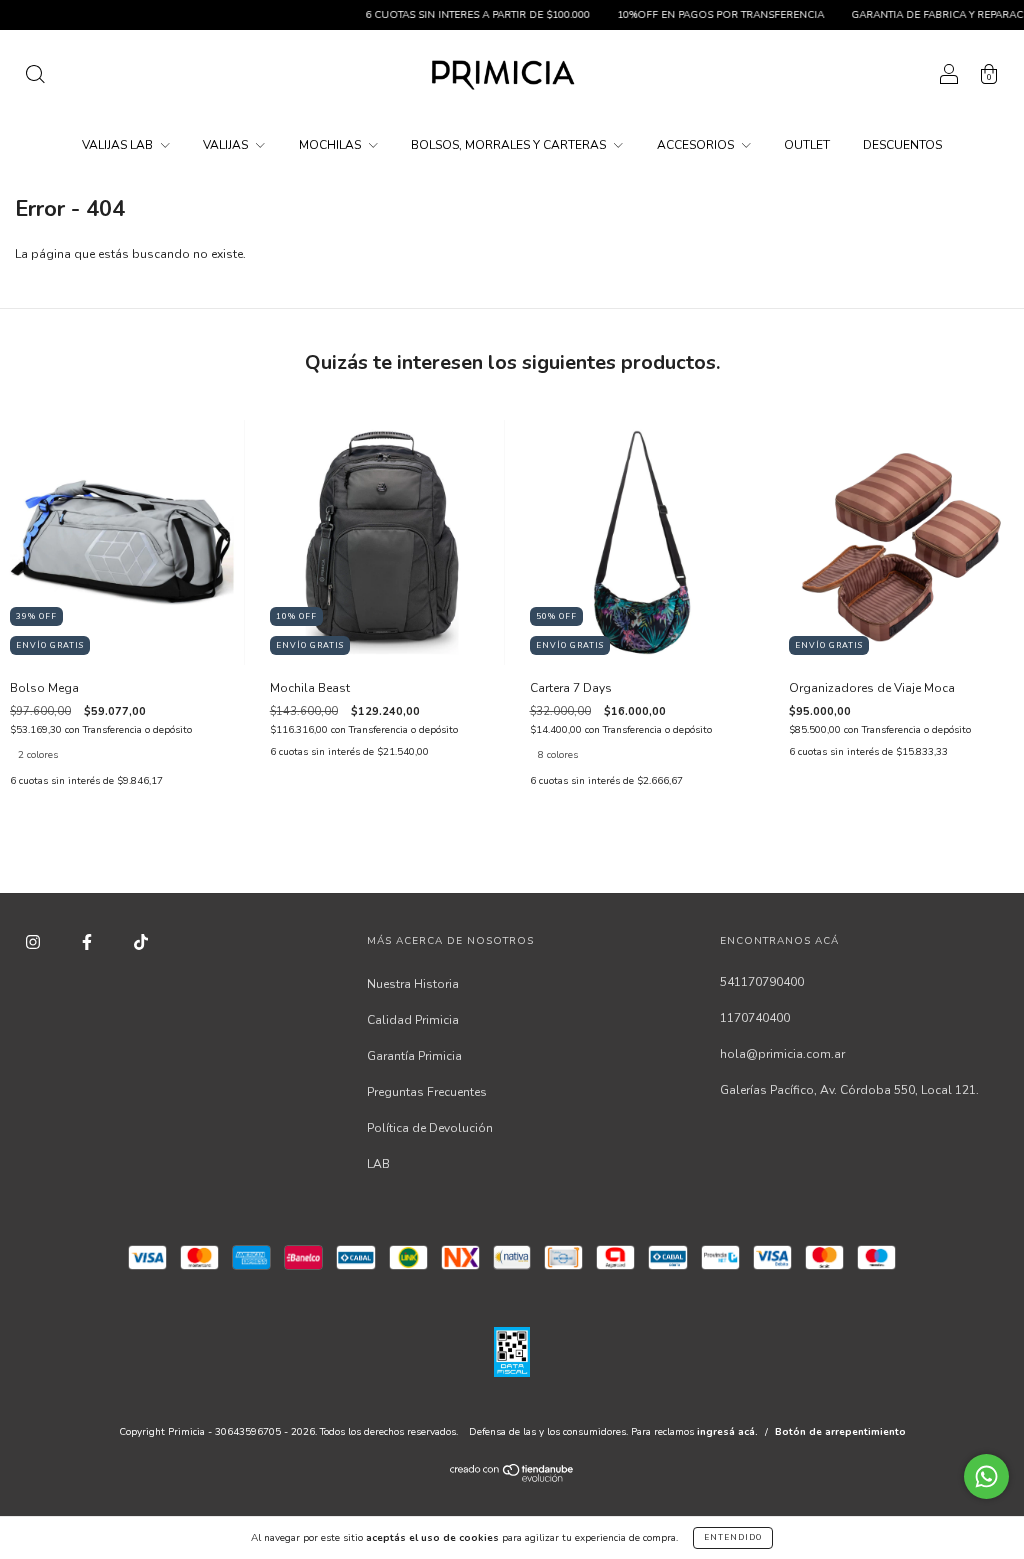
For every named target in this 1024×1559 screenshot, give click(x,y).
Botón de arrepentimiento (840, 1432)
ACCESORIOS (697, 145)
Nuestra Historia (413, 984)
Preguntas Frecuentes (427, 1092)
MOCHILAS (331, 145)
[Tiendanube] (512, 1478)
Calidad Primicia (413, 1020)
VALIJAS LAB (119, 145)
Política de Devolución (430, 1128)
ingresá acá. (727, 1432)
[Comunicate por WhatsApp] (986, 1476)
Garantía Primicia (414, 1056)
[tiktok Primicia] (141, 942)
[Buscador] (35, 78)
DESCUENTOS (902, 145)
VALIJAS (227, 145)
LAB (378, 1164)
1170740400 (755, 1018)
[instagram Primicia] (34, 942)
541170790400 (762, 982)
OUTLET (807, 145)
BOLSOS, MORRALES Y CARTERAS (510, 145)
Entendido (733, 1537)
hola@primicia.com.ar (782, 1054)
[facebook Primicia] (88, 942)
